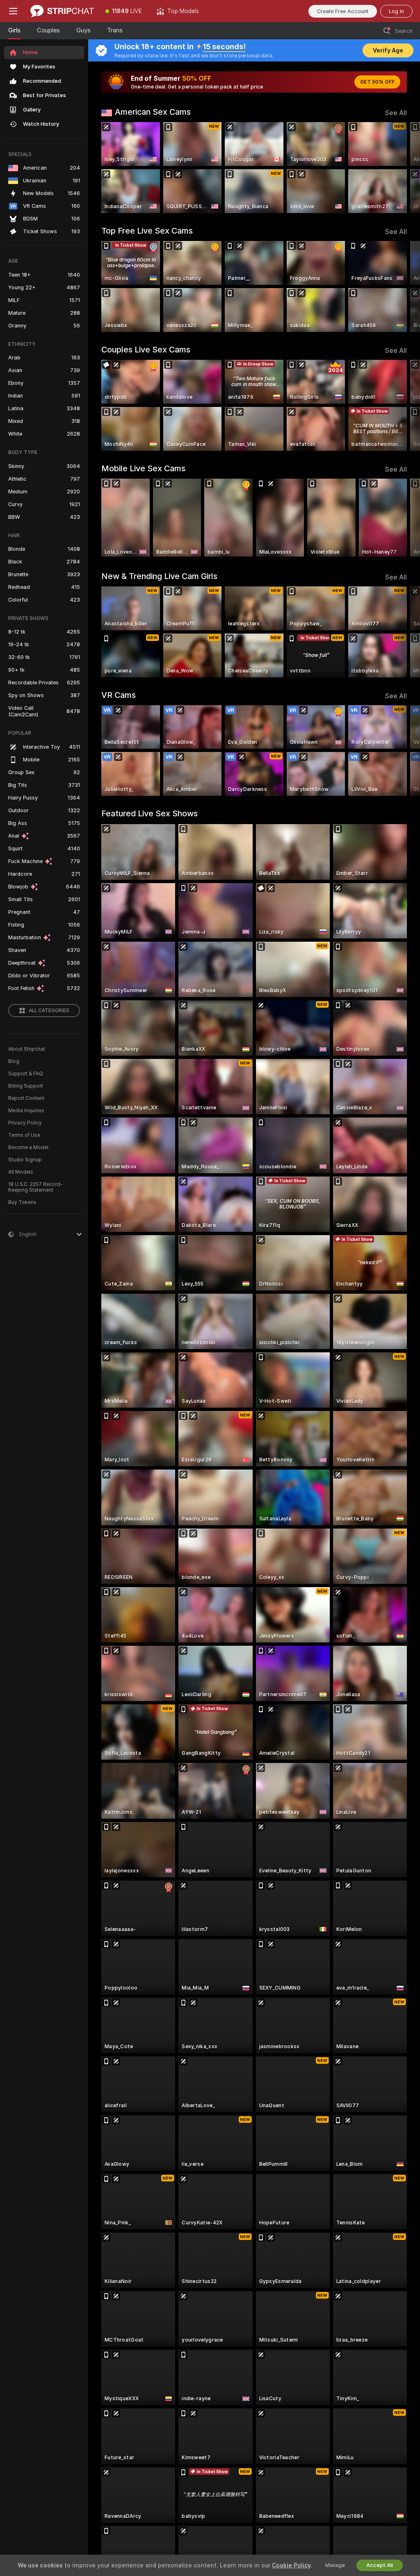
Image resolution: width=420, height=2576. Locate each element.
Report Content (26, 1098)
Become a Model (28, 1147)
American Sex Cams (153, 112)
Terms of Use (24, 1135)
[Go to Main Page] (62, 11)
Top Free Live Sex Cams (147, 231)
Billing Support (26, 1086)
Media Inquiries (26, 1111)
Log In (396, 11)
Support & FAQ (26, 1074)
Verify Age (388, 50)
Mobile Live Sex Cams (143, 468)
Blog (14, 1061)
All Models (21, 1172)
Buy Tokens (22, 1202)
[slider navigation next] (403, 168)
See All (396, 113)
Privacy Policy (25, 1123)
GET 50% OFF (377, 82)
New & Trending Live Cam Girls (159, 576)
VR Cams (119, 695)
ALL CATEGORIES (49, 1011)
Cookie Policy (291, 2565)
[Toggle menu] (13, 11)
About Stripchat (27, 1049)
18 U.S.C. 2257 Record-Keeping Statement (35, 1187)
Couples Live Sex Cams (146, 350)
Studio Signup (25, 1160)
